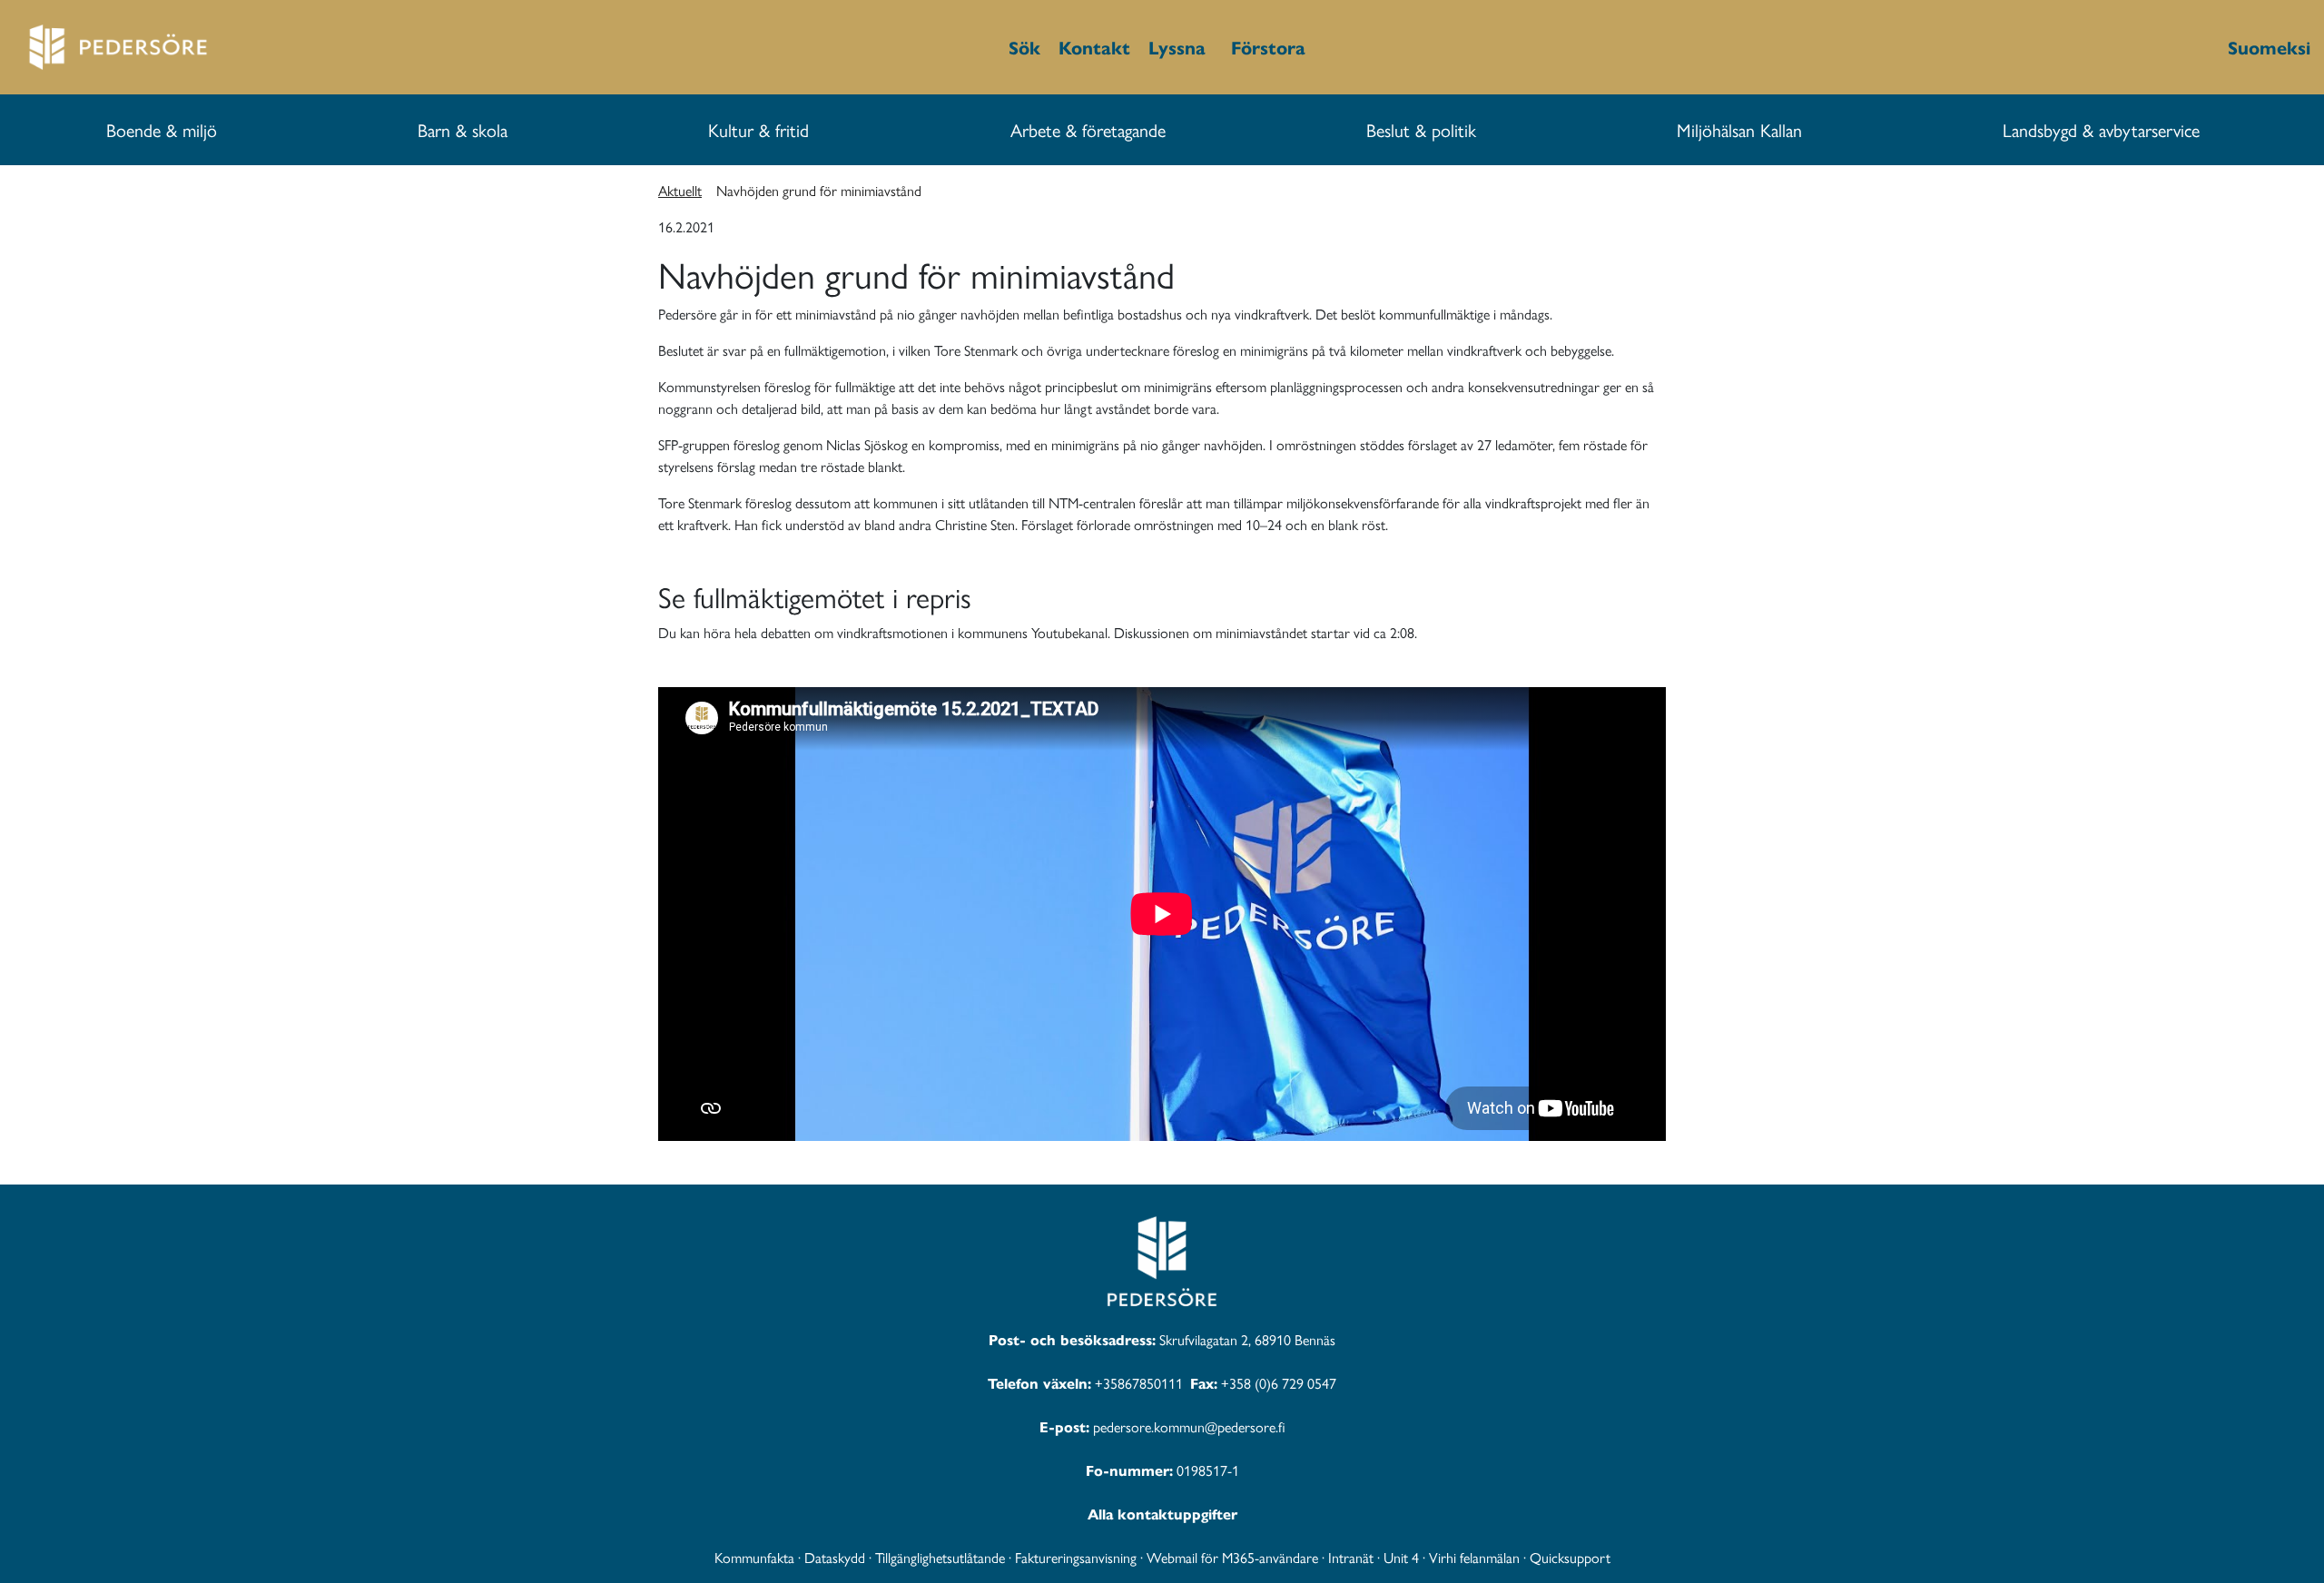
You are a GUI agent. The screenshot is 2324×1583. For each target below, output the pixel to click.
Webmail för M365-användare (1232, 1557)
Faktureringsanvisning (1076, 1557)
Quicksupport (1570, 1557)
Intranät (1351, 1557)
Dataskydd (835, 1557)
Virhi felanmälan (1474, 1557)
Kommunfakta (754, 1557)
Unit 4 (1401, 1557)
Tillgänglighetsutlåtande (940, 1557)
